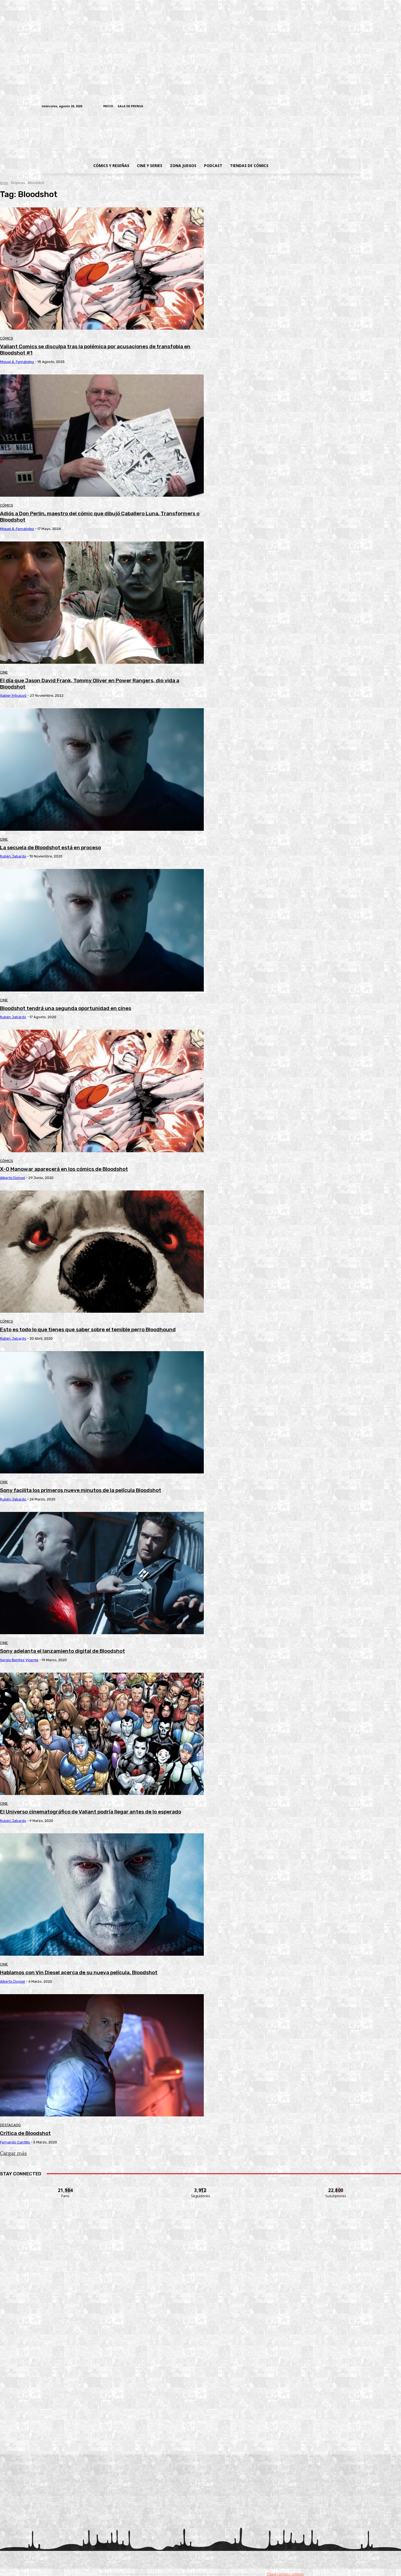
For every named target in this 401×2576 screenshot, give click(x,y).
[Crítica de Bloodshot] (102, 2055)
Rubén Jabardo (13, 856)
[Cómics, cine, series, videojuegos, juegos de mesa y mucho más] (172, 135)
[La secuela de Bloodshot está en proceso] (102, 769)
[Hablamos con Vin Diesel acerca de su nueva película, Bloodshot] (102, 1895)
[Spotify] (331, 107)
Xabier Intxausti (13, 696)
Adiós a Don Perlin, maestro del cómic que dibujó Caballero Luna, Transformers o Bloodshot (100, 517)
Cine (4, 672)
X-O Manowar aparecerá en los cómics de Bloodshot (64, 1169)
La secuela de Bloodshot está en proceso (50, 848)
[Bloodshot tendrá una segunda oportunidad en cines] (102, 930)
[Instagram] (314, 107)
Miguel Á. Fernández (17, 362)
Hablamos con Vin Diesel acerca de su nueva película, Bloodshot (79, 1972)
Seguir (201, 2187)
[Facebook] (306, 107)
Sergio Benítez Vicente (19, 1660)
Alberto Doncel (13, 1178)
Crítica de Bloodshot (25, 2133)
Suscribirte (336, 2187)
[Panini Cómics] (200, 2292)
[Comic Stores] (200, 2441)
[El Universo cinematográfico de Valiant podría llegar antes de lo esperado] (102, 1734)
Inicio (4, 183)
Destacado (10, 2125)
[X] (348, 107)
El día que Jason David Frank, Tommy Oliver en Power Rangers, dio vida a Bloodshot (90, 684)
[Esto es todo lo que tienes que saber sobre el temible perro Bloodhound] (102, 1252)
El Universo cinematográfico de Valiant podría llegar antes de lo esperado (91, 1812)
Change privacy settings (285, 2574)
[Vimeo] (292, 106)
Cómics (7, 338)
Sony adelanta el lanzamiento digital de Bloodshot (62, 1651)
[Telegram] (339, 107)
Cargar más (13, 2153)
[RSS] (323, 107)
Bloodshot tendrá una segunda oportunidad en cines (66, 1008)
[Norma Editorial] (200, 2367)
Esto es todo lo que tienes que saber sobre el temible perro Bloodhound (88, 1329)
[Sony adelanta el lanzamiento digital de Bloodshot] (102, 1573)
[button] (316, 166)
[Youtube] (356, 107)
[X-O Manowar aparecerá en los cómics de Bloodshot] (102, 1091)
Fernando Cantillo (15, 2142)
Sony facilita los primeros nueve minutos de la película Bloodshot (81, 1490)
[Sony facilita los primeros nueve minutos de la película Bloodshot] (102, 1412)
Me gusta (66, 2187)
